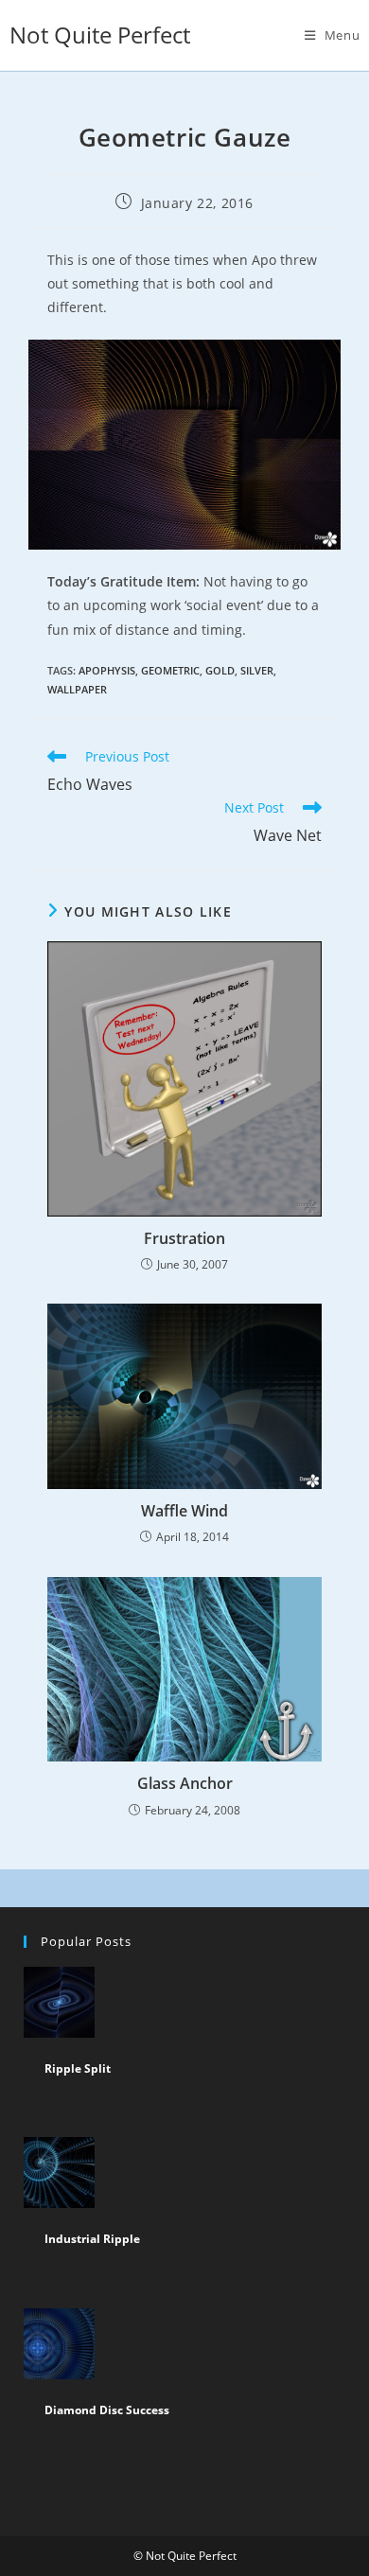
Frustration (184, 1238)
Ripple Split (78, 2068)
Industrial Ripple (92, 2239)
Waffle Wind (184, 1511)
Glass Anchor (185, 1783)
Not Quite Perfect (100, 35)
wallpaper (77, 689)
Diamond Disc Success (107, 2410)
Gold (220, 670)
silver (257, 670)
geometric (170, 670)
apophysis (107, 670)
